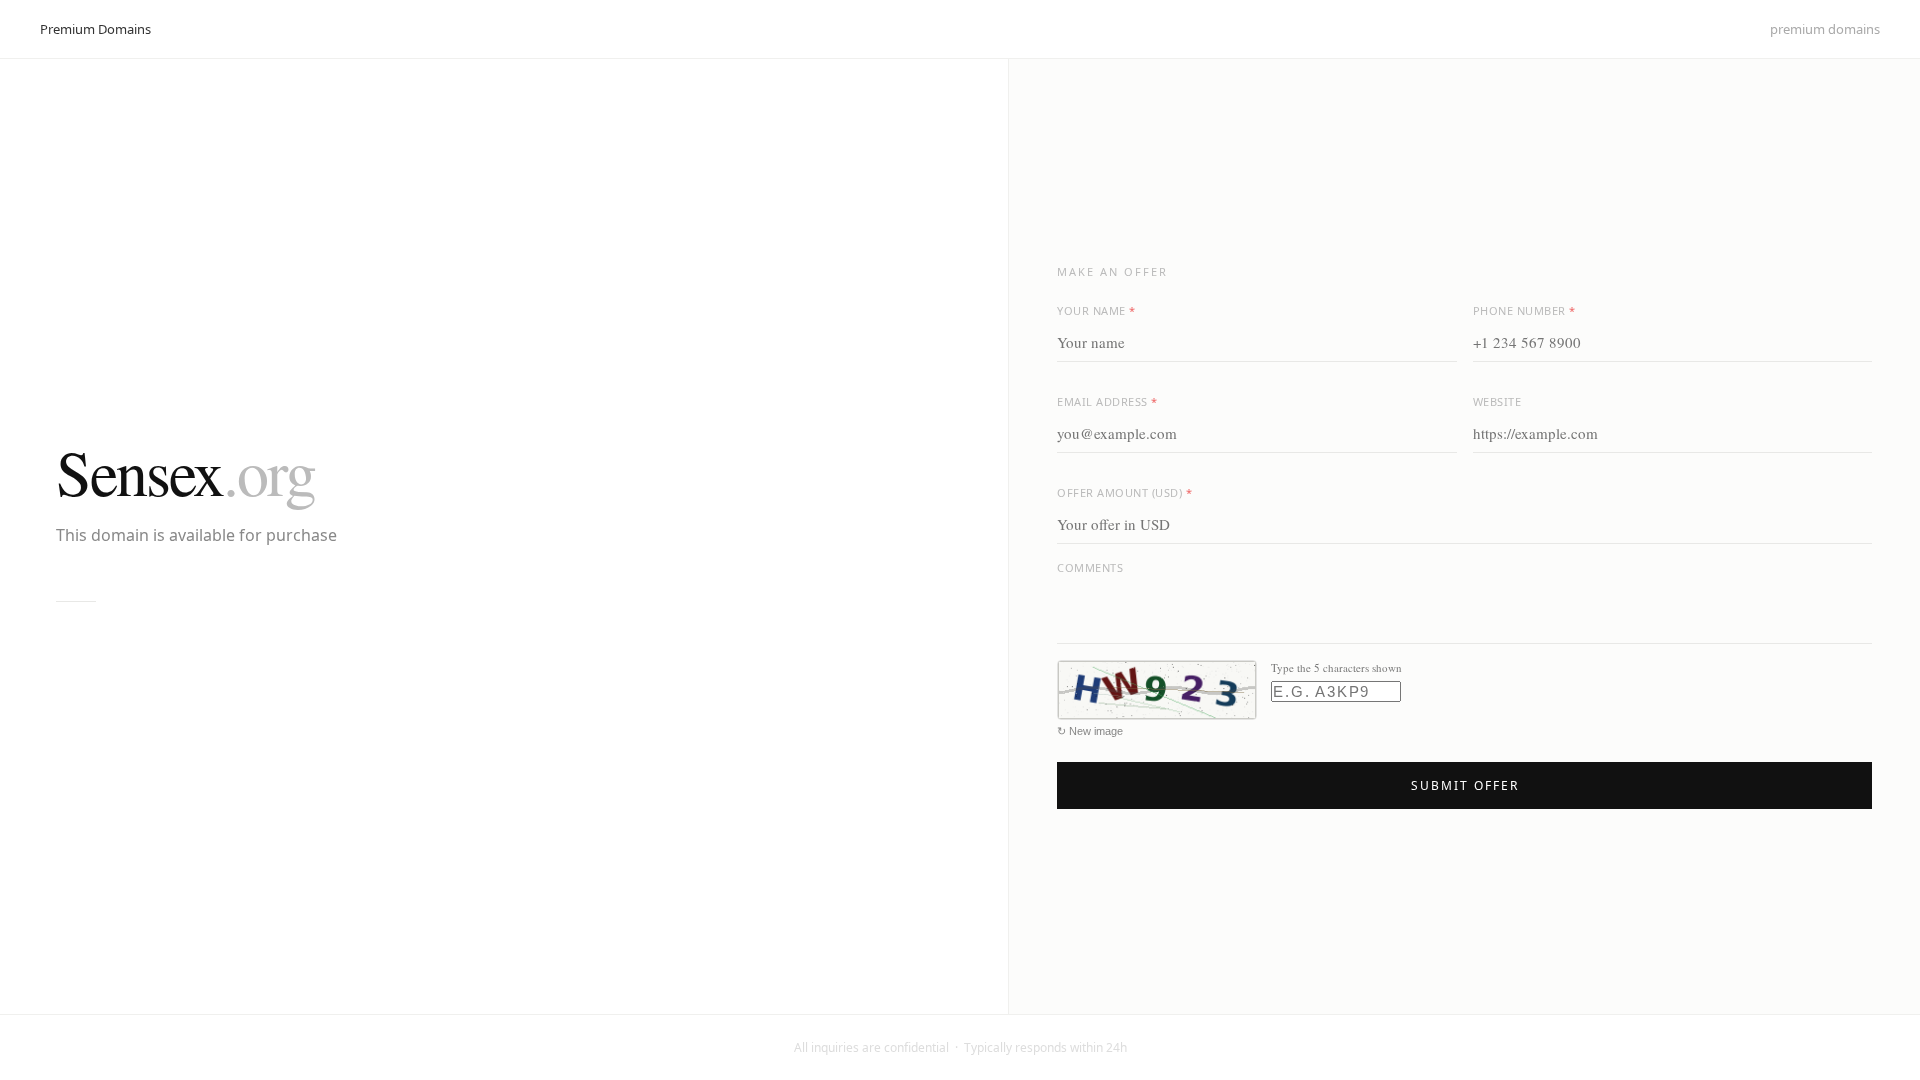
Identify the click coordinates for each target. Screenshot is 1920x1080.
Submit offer (1465, 785)
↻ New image (1090, 731)
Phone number (1524, 310)
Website (1497, 401)
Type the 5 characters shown (1336, 667)
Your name (1096, 310)
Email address (1107, 401)
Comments (1090, 567)
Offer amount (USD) (1124, 492)
